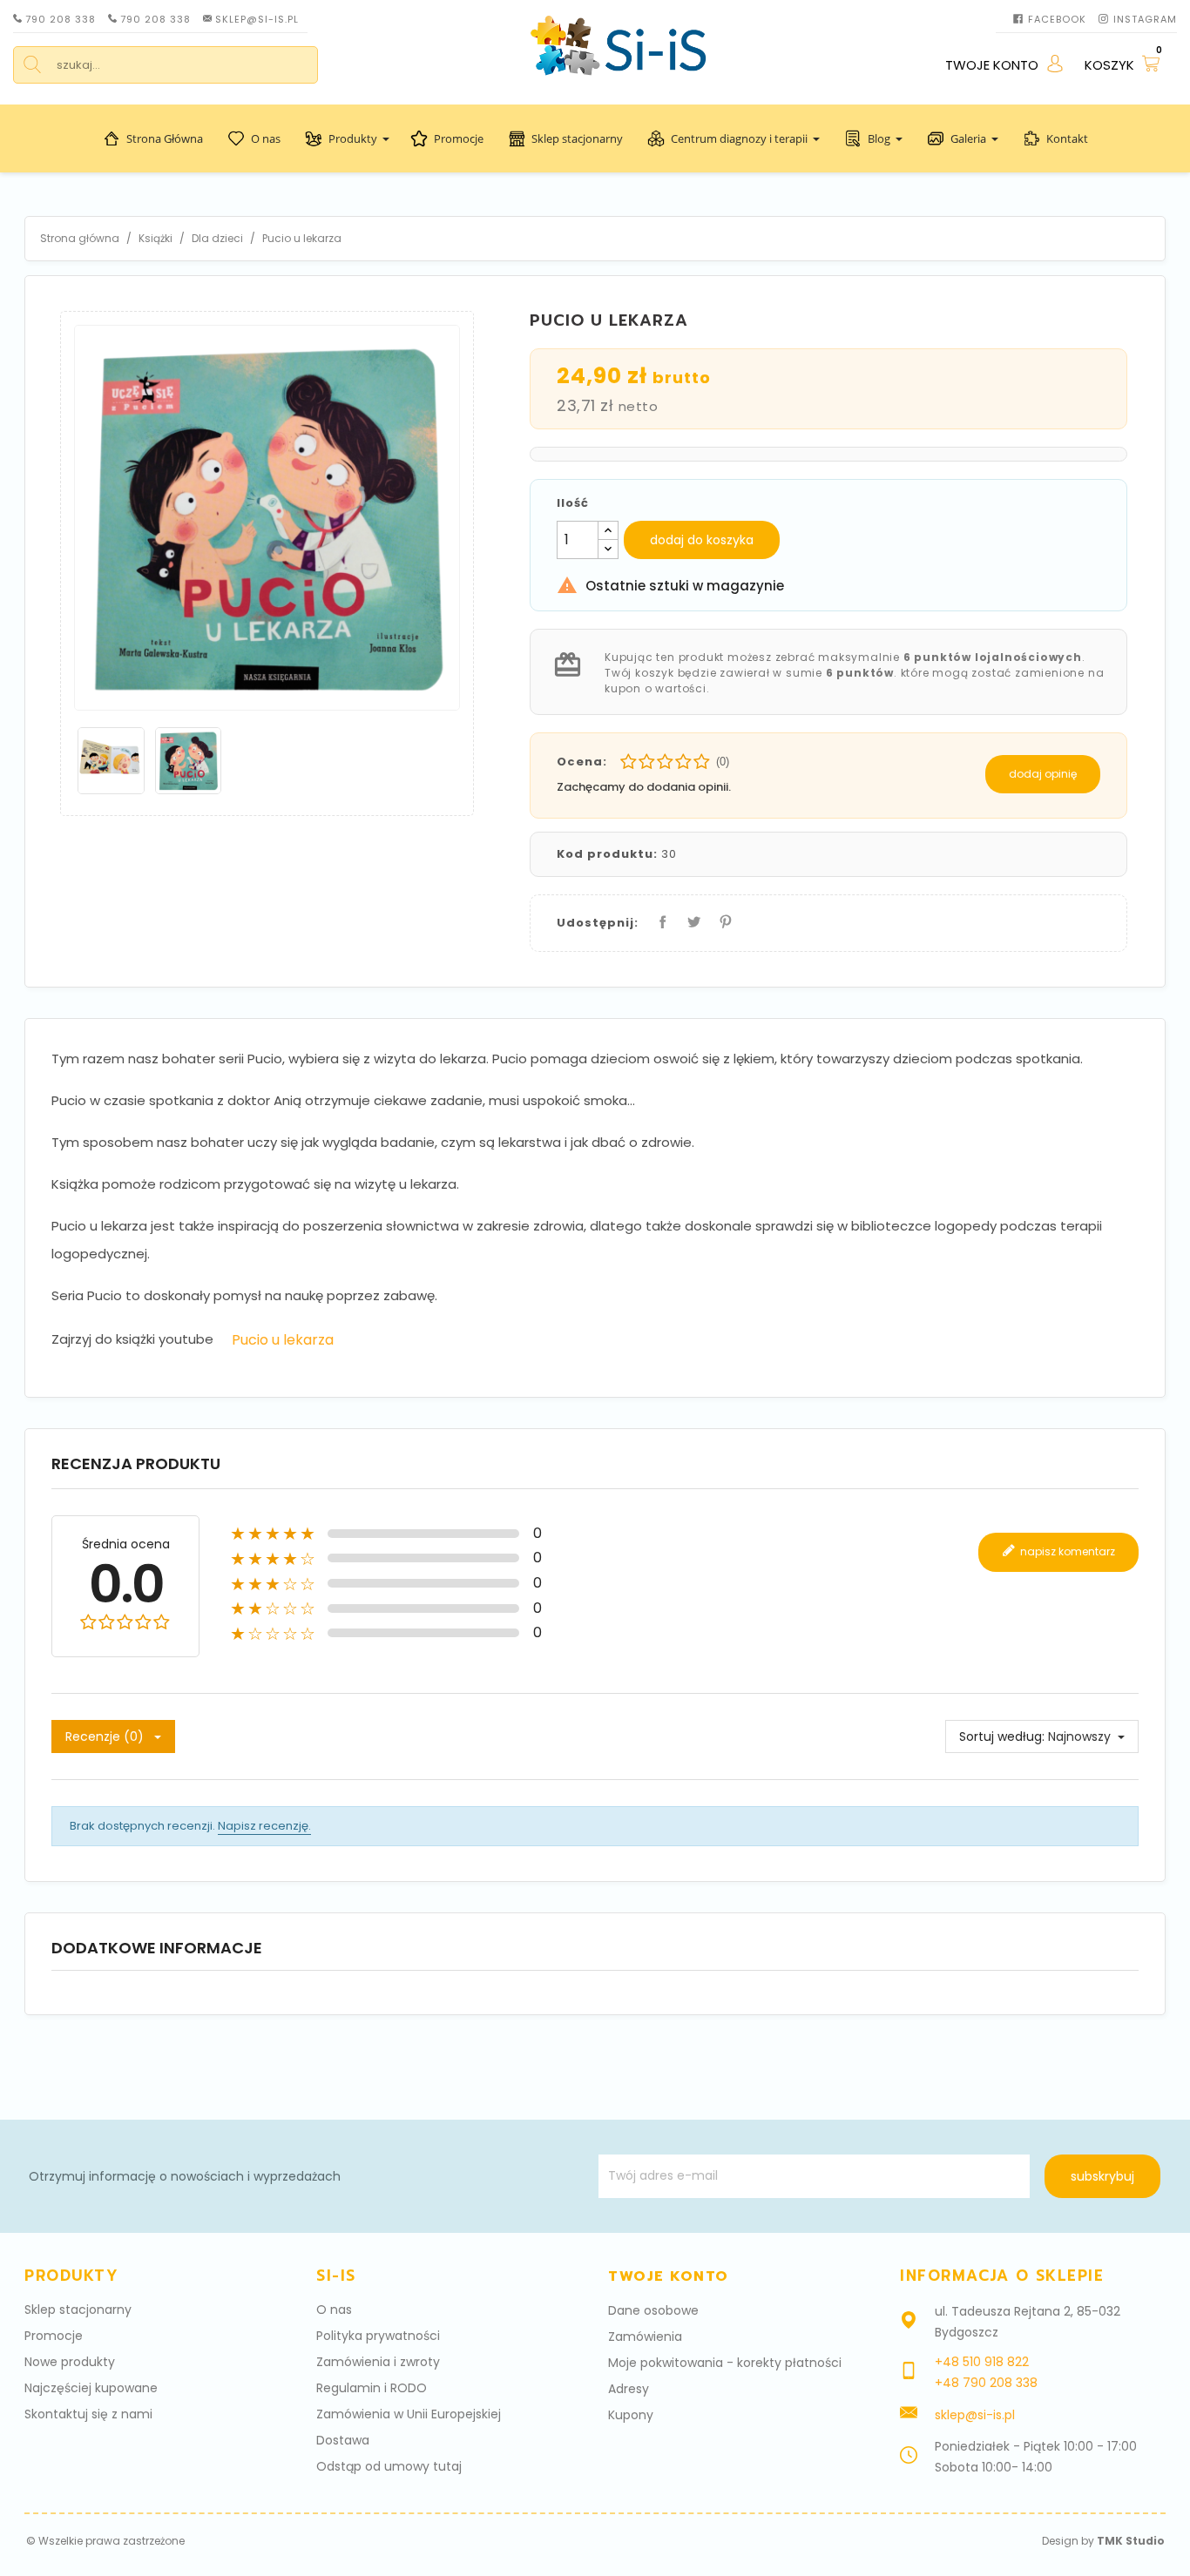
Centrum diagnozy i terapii (739, 138)
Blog (879, 138)
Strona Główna (165, 138)
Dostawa (343, 2440)
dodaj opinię (1043, 774)
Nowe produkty (70, 2362)
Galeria (968, 138)
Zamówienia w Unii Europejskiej (409, 2414)
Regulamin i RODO (372, 2388)
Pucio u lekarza (283, 1340)
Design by (1103, 2541)
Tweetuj (691, 918)
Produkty (353, 138)
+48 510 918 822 (982, 2362)
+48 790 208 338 (986, 2383)
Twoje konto (669, 2276)
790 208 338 (61, 19)
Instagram (1145, 19)
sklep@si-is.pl (257, 19)
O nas (266, 138)
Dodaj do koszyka (702, 540)
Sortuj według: (1002, 1736)
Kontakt (1067, 138)
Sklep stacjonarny (577, 138)
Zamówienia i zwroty (378, 2362)
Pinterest (722, 918)
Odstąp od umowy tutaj (389, 2466)
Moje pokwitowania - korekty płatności (725, 2363)
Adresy (629, 2389)
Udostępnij (659, 918)
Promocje (459, 138)
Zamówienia (645, 2337)
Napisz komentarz (1066, 1551)
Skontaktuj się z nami (88, 2414)
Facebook (1057, 19)
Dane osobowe (653, 2310)
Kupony (631, 2415)
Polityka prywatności (378, 2336)
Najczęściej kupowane (91, 2388)
